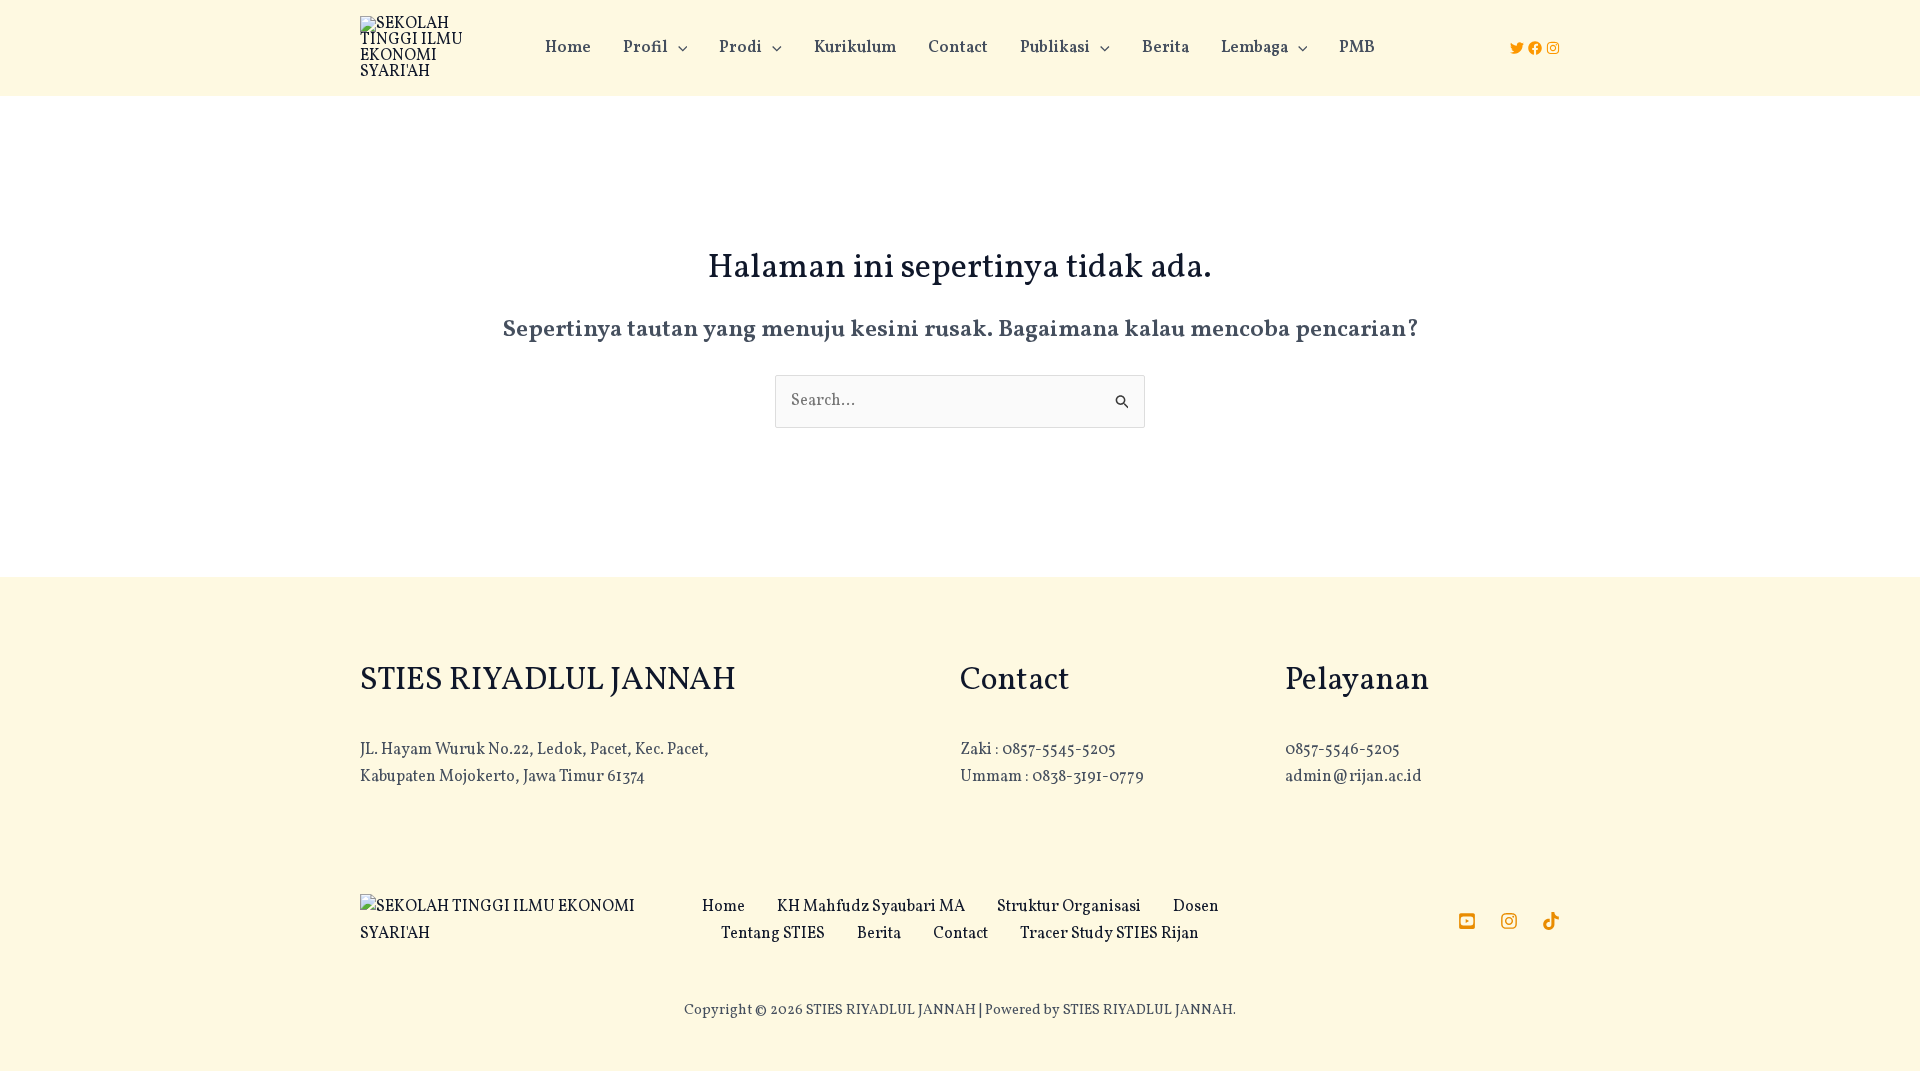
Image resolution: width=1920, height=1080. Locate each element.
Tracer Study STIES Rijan (1109, 934)
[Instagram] (1553, 48)
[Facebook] (1535, 48)
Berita (1165, 48)
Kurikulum (855, 48)
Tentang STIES (773, 934)
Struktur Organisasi (1069, 907)
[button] (678, 48)
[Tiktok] (1551, 921)
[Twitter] (1517, 48)
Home (568, 48)
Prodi (740, 48)
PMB (1357, 48)
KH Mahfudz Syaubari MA (871, 907)
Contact (958, 48)
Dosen (1196, 907)
